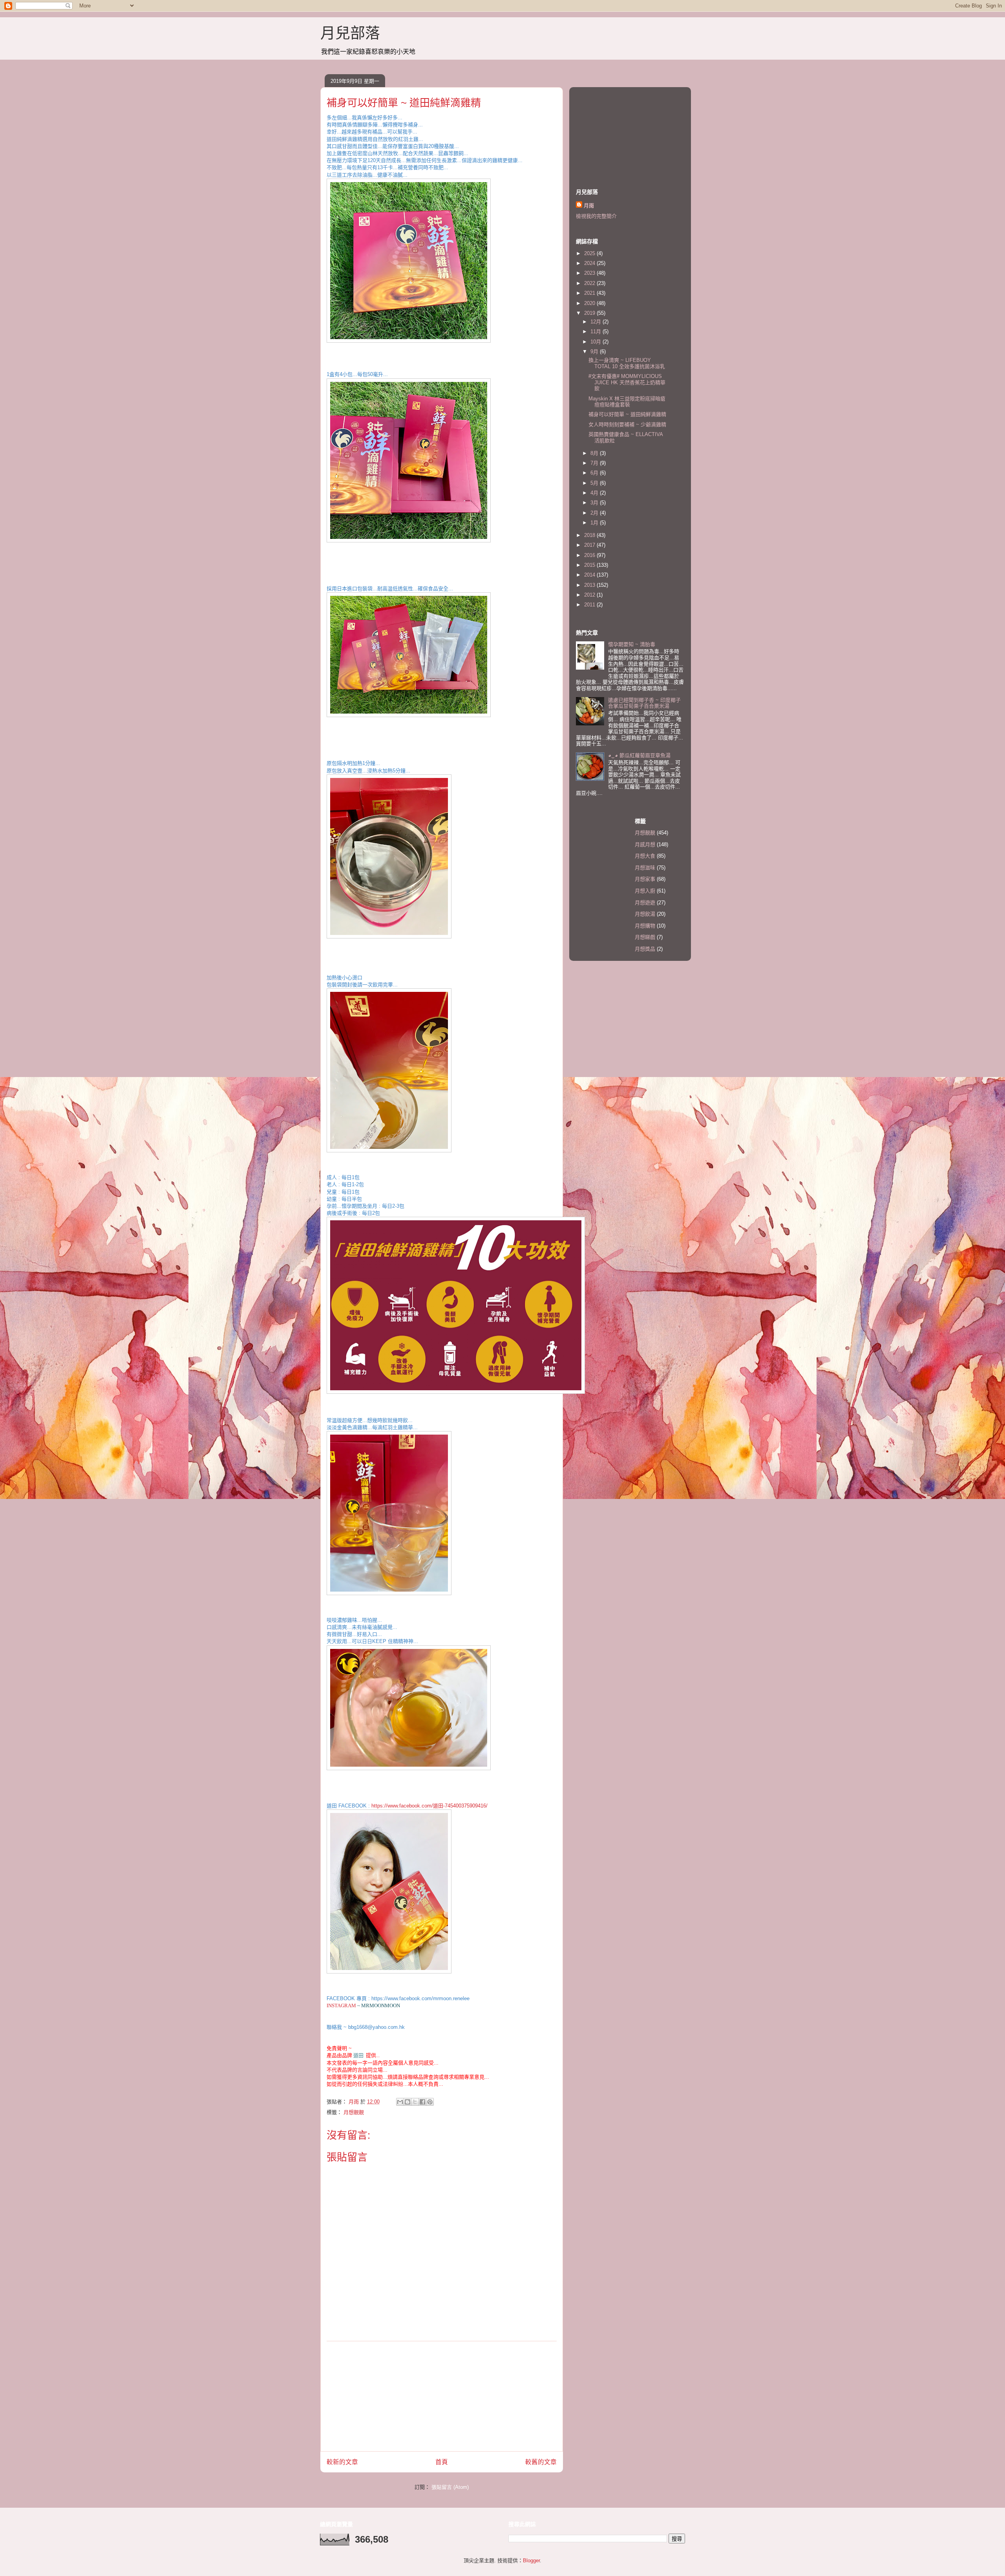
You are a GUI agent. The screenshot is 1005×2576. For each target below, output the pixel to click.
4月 (595, 493)
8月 (595, 453)
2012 (590, 595)
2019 (590, 313)
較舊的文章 (541, 2462)
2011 (590, 605)
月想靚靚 (354, 2112)
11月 (597, 331)
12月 (597, 322)
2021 (590, 293)
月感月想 (645, 844)
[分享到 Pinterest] (430, 2102)
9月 (595, 351)
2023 (590, 273)
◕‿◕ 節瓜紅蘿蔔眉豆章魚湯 (639, 755)
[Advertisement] (442, 2396)
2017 (590, 545)
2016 (590, 555)
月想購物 (645, 926)
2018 (590, 535)
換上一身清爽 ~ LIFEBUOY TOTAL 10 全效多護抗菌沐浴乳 (627, 363)
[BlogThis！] (407, 2102)
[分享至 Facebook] (422, 2102)
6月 (595, 473)
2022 (590, 283)
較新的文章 (342, 2462)
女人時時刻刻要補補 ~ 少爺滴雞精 (627, 424)
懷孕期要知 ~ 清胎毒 (632, 644)
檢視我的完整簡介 (596, 216)
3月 (595, 503)
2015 (590, 565)
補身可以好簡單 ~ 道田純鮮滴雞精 (627, 414)
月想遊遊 (645, 903)
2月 (595, 513)
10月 (597, 342)
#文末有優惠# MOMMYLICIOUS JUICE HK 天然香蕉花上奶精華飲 (627, 382)
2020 (590, 303)
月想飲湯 (645, 914)
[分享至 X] (415, 2102)
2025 (590, 253)
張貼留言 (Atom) (450, 2487)
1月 (595, 523)
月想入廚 (645, 891)
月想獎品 (645, 949)
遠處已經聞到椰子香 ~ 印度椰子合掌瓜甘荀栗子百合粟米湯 (644, 703)
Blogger (531, 2560)
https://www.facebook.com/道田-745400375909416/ (429, 1806)
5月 (595, 483)
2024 (590, 263)
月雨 (589, 205)
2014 (590, 575)
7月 (595, 463)
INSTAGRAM (341, 2005)
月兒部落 (350, 33)
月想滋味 (645, 868)
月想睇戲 (645, 937)
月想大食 (645, 856)
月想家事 (645, 879)
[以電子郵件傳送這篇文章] (400, 2102)
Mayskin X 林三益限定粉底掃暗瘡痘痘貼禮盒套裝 (627, 402)
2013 (590, 585)
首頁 (442, 2462)
